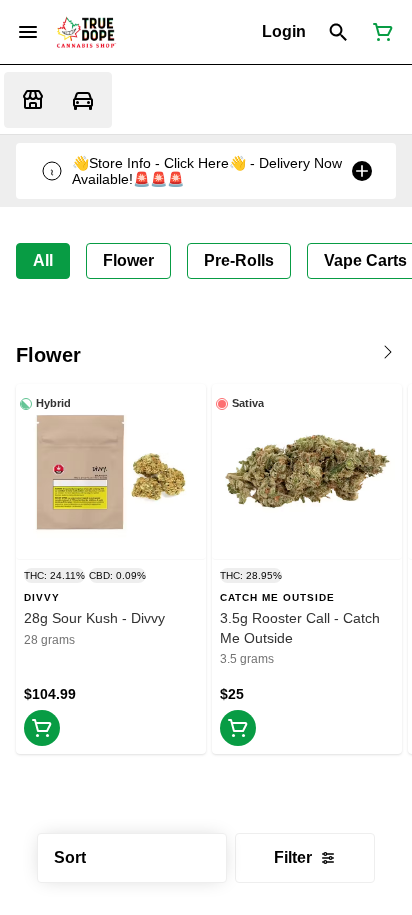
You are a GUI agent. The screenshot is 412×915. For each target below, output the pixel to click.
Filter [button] (293, 857)
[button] (284, 32)
